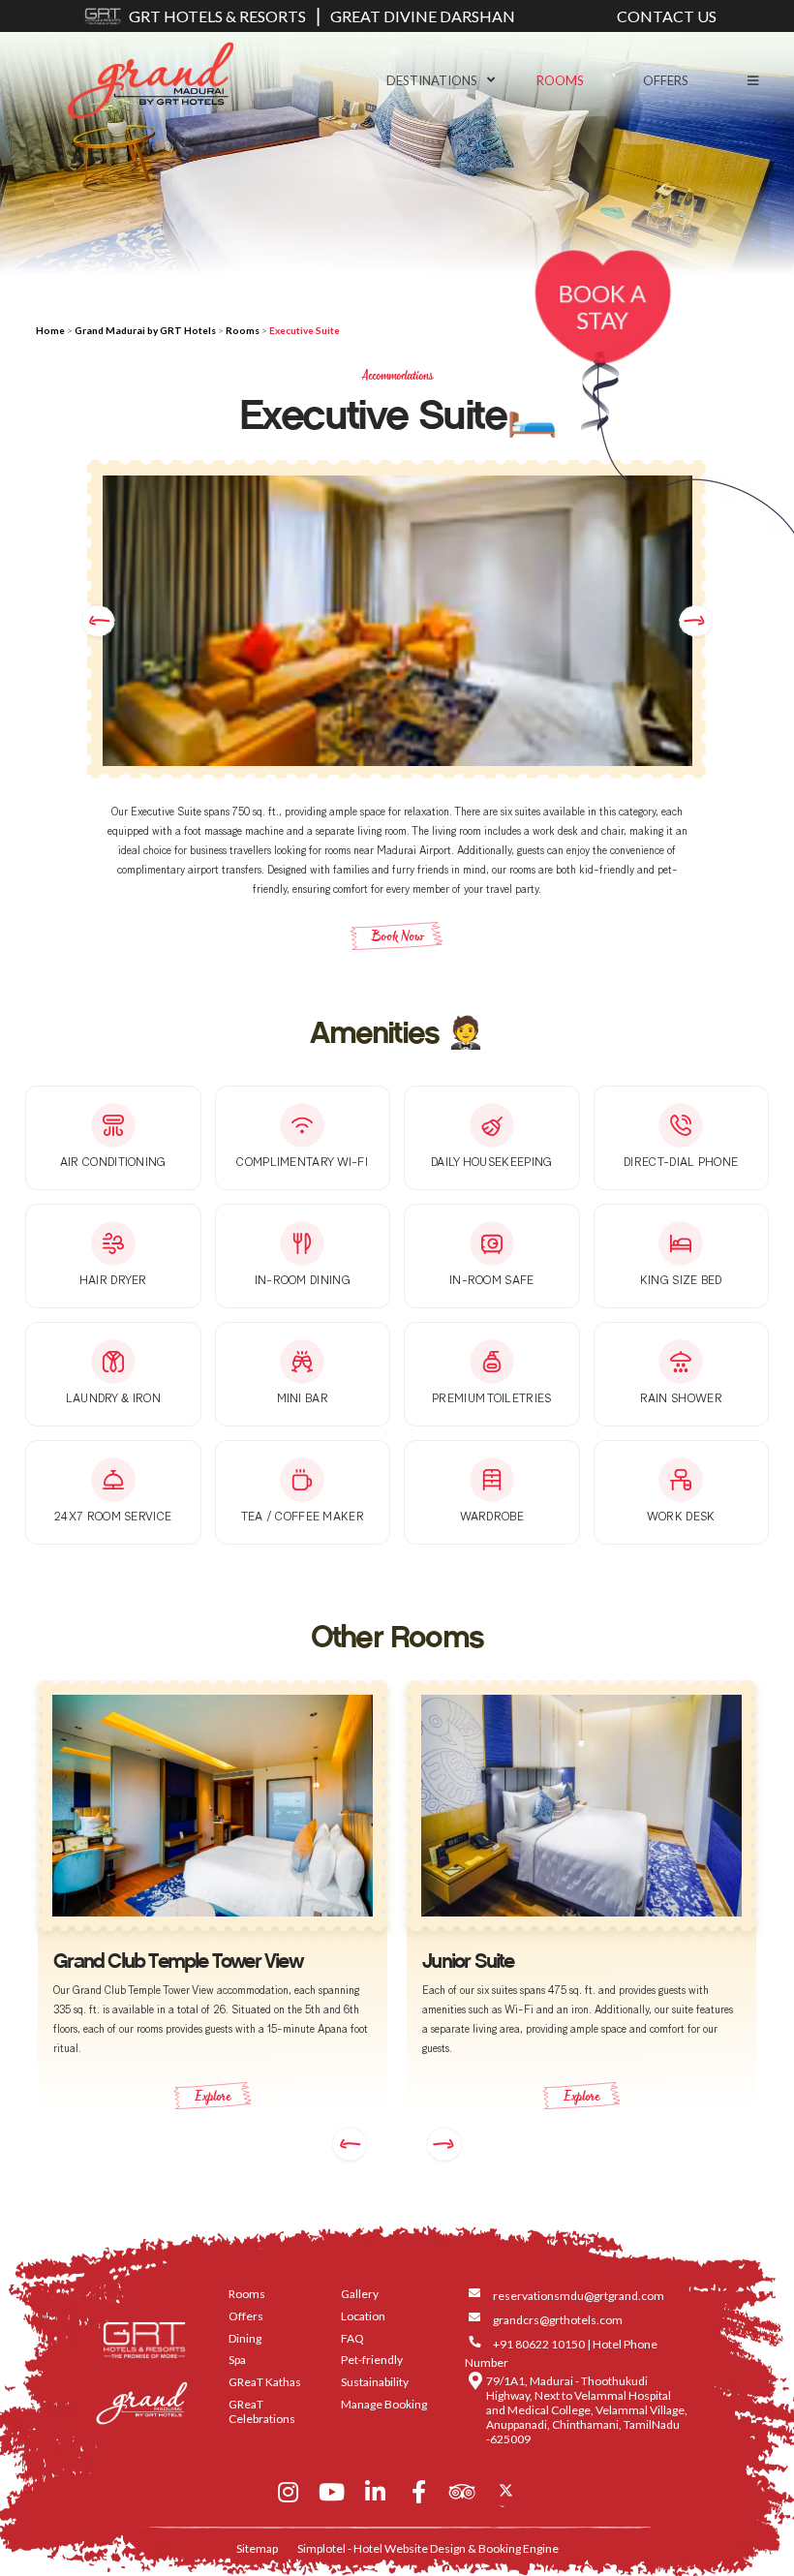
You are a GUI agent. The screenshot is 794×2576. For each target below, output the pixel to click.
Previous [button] (99, 621)
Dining (245, 2338)
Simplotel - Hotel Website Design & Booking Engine (428, 2548)
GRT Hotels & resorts (217, 16)
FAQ (352, 2338)
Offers (666, 80)
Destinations (432, 80)
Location (363, 2316)
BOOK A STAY (602, 307)
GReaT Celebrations (262, 2411)
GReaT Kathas (265, 2382)
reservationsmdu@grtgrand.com (579, 2296)
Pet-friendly (372, 2360)
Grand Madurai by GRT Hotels (145, 330)
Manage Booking (384, 2404)
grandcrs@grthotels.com (558, 2320)
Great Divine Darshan (423, 16)
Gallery (360, 2294)
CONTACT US (667, 16)
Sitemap (257, 2548)
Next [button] (695, 621)
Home (50, 330)
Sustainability (375, 2382)
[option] (397, 621)
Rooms (560, 80)
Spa (237, 2360)
